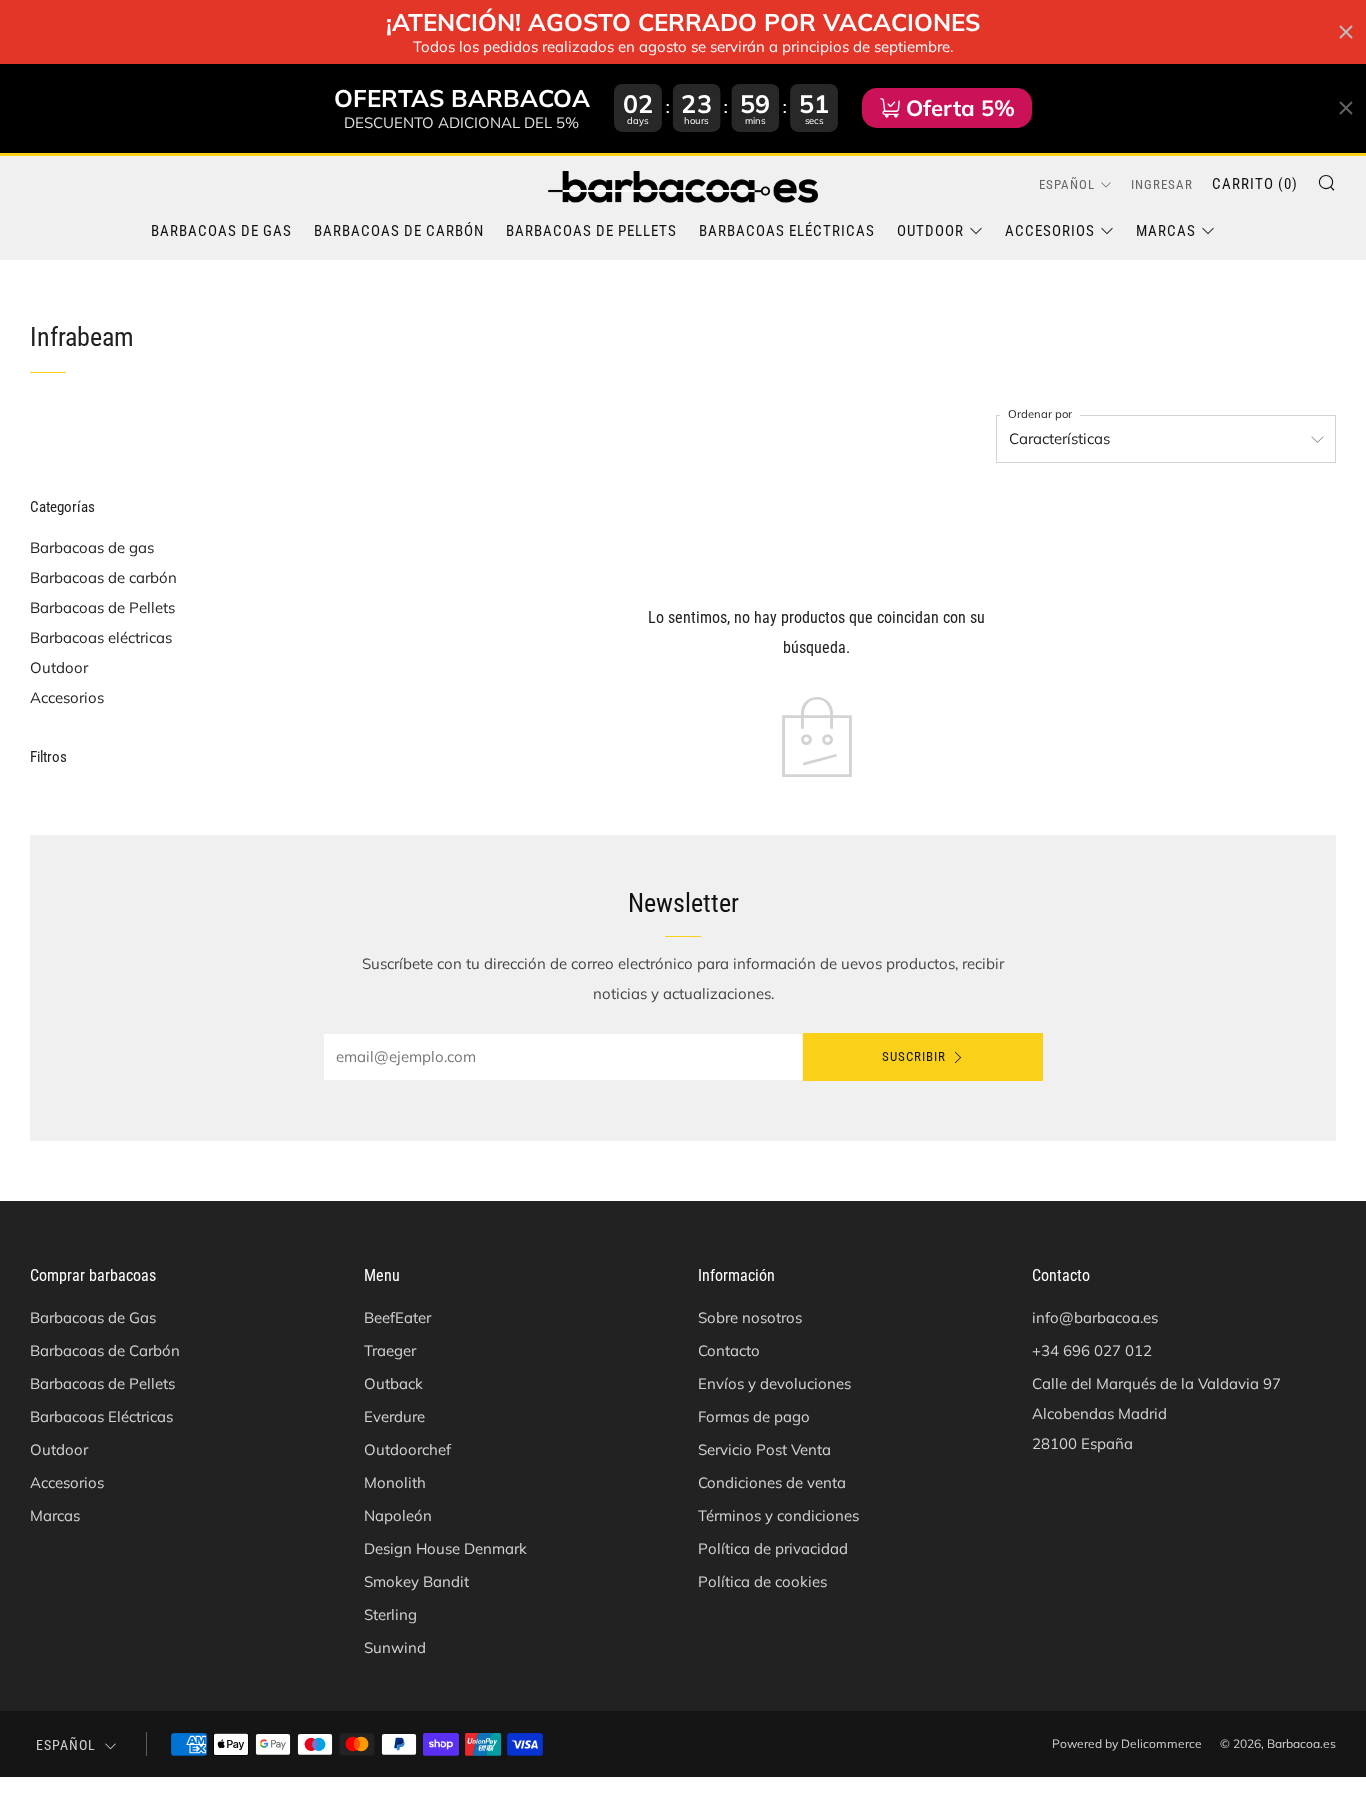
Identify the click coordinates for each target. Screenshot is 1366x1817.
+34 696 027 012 (1092, 1350)
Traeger (390, 1350)
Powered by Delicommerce (1127, 1743)
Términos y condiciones (778, 1515)
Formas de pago (754, 1416)
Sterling (390, 1614)
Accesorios (1050, 231)
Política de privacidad (773, 1548)
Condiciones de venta (772, 1482)
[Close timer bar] (1346, 32)
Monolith (395, 1482)
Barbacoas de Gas (221, 231)
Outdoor (930, 231)
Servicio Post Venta (764, 1449)
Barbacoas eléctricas (101, 637)
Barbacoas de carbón (103, 577)
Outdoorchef (407, 1449)
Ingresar (1162, 184)
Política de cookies (762, 1581)
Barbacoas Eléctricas (787, 231)
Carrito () (1255, 184)
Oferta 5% (960, 108)
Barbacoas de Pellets (591, 231)
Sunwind (395, 1647)
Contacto (729, 1350)
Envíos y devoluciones (774, 1383)
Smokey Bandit (416, 1581)
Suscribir (914, 1056)
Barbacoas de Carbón (399, 231)
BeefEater (397, 1317)
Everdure (394, 1416)
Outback (393, 1383)
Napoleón (398, 1515)
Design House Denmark (445, 1548)
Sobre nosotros (750, 1317)
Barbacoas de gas (92, 547)
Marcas (1166, 231)
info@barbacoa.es (1095, 1317)
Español (1067, 184)
